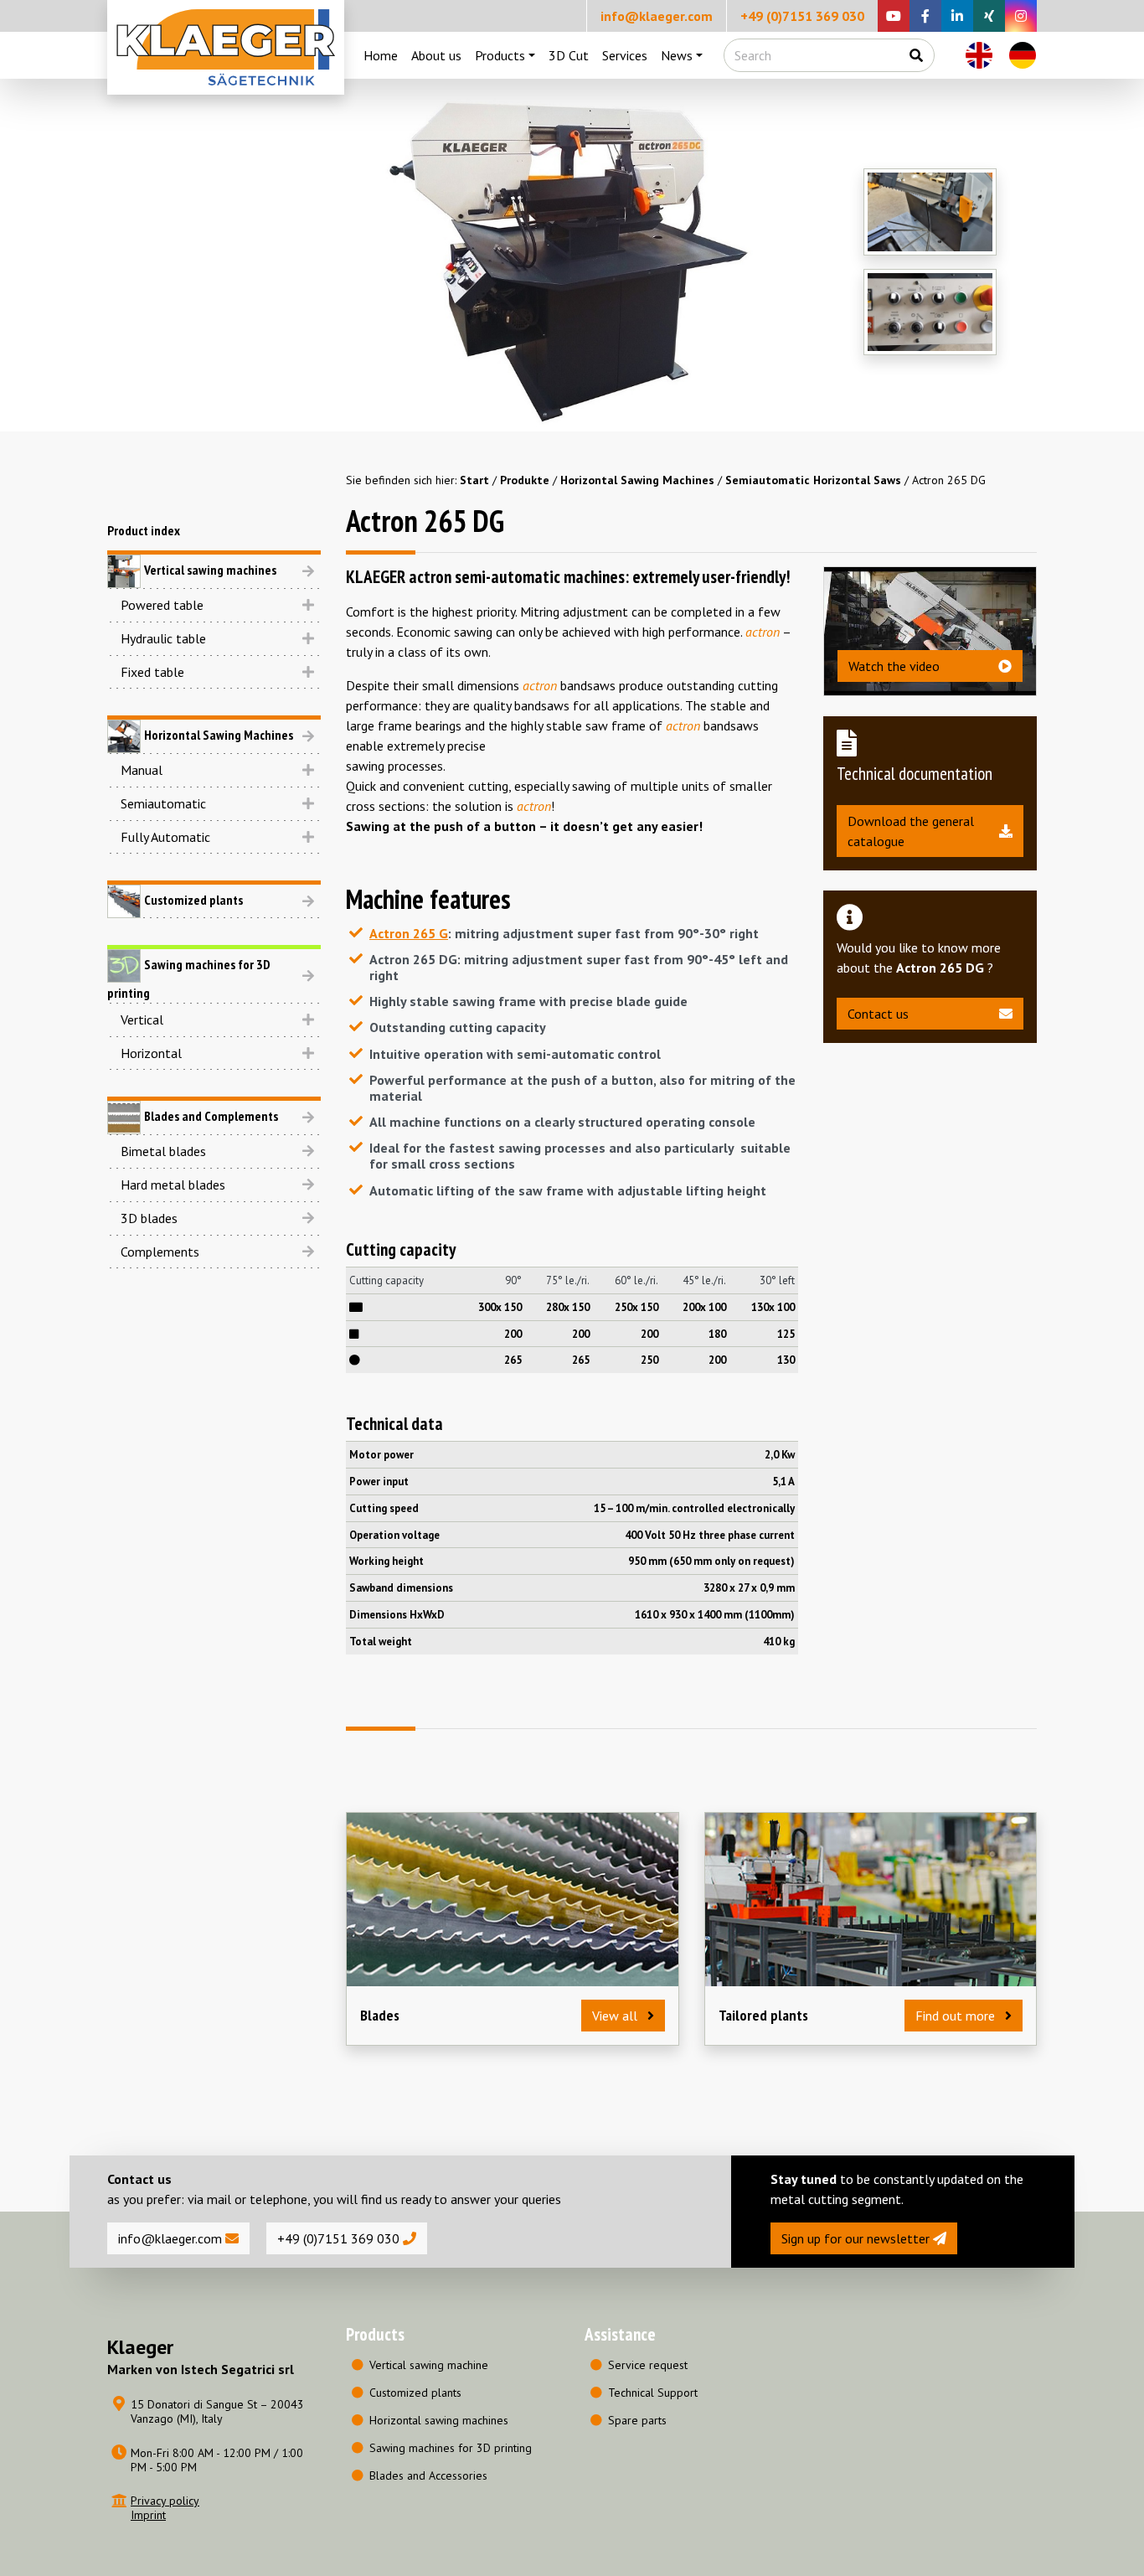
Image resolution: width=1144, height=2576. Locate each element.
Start (474, 480)
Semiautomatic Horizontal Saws (813, 480)
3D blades (149, 1218)
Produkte (525, 480)
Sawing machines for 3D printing (451, 2448)
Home (381, 55)
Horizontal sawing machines (439, 2420)
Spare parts (637, 2420)
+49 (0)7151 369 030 (802, 16)
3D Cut (569, 55)
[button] (214, 605)
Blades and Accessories (428, 2475)
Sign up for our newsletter (857, 2238)
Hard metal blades (173, 1185)
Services (625, 55)
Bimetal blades (163, 1151)
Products (500, 55)
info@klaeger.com (657, 16)
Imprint (148, 2515)
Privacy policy (165, 2501)
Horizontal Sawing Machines (637, 480)
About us (436, 55)
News (677, 55)
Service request (648, 2365)
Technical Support (653, 2393)
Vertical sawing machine (429, 2365)
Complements (160, 1252)
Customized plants (415, 2393)
